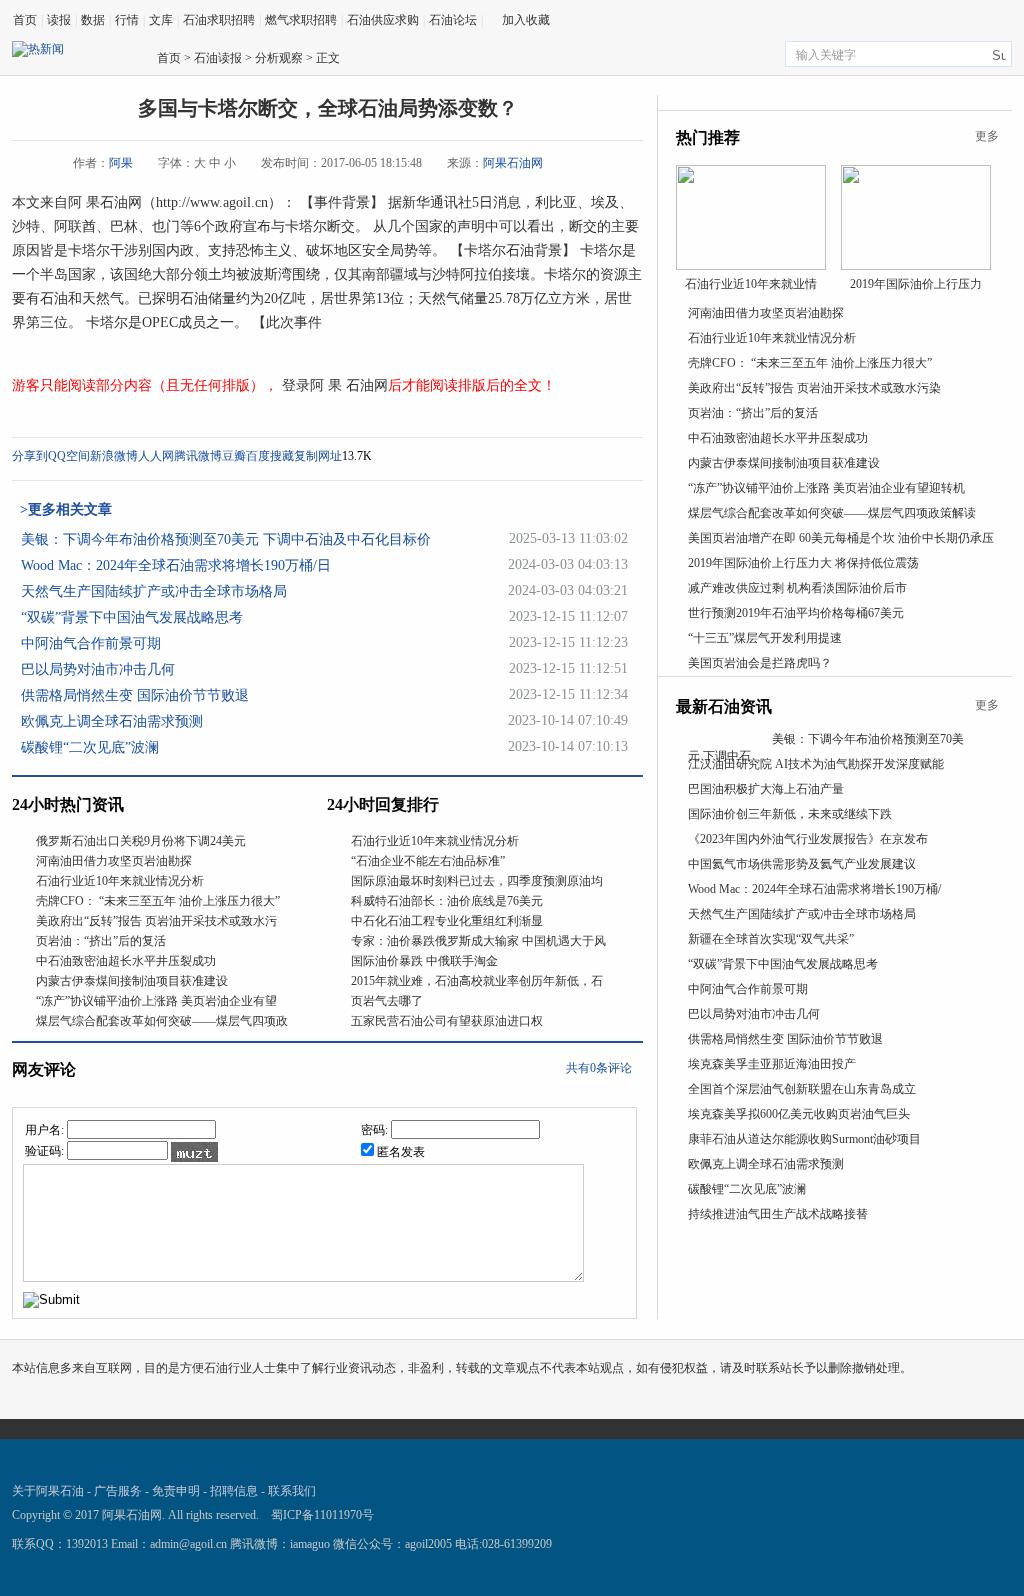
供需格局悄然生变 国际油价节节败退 (135, 695)
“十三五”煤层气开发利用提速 (765, 638)
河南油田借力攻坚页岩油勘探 (114, 861)
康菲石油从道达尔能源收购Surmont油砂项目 (804, 1139)
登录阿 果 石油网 (333, 385)
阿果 (121, 163)
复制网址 (318, 456)
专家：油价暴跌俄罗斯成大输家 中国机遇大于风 (478, 941)
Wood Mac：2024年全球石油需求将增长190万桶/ (814, 889)
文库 (161, 20)
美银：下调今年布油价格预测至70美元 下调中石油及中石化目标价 (226, 539)
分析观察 (279, 58)
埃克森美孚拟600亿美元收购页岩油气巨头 (799, 1114)
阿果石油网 (513, 163)
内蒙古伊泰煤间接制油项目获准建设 (132, 981)
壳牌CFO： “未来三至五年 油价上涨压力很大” (158, 901)
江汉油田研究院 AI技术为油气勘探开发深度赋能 (816, 764)
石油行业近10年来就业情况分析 (120, 881)
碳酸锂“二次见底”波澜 (90, 747)
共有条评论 (599, 1068)
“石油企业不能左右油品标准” (428, 861)
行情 (127, 20)
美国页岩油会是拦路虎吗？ (760, 663)
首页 (25, 20)
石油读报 (218, 58)
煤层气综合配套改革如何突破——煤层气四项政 (162, 1021)
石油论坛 (453, 20)
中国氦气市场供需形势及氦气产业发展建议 (802, 864)
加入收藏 (526, 20)
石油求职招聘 (219, 20)
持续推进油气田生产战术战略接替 (778, 1214)
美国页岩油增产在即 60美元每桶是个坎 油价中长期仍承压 (841, 538)
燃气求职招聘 (301, 20)
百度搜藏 (270, 456)
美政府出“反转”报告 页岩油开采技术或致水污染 (814, 388)
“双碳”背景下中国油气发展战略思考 (132, 617)
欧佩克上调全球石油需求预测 (112, 721)
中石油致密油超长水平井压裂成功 (126, 961)
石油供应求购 (383, 20)
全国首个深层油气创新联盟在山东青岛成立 (802, 1089)
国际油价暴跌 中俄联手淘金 (424, 961)
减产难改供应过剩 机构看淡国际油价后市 (797, 588)
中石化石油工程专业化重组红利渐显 (447, 921)
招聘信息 (234, 1491)
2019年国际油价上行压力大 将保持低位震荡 (803, 563)
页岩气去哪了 (387, 1001)
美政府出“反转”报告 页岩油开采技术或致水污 (156, 921)
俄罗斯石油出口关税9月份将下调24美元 (141, 841)
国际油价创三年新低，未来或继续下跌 (790, 814)
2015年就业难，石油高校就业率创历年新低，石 (477, 981)
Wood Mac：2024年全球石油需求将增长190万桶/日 (176, 565)
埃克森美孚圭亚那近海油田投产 (772, 1064)
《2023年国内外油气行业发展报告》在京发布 (808, 839)
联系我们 (292, 1491)
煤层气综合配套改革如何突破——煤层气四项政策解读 (832, 513)
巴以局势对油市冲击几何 (98, 669)
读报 (59, 20)
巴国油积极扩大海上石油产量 (766, 789)
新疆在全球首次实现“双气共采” (771, 939)
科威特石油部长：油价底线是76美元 (447, 901)
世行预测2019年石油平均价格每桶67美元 (796, 613)
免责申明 (176, 1491)
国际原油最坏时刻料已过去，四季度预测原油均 (477, 881)
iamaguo (310, 1544)
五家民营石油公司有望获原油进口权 (447, 1021)
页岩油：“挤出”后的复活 (101, 941)
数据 (93, 20)
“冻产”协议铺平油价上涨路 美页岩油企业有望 (156, 1001)
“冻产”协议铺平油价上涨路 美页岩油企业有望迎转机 (826, 488)
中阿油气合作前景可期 (91, 643)
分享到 (30, 456)
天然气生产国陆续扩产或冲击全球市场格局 (154, 591)
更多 (987, 136)
